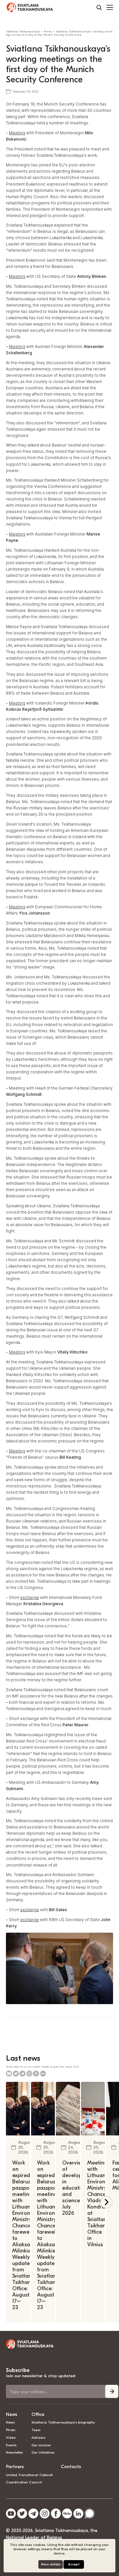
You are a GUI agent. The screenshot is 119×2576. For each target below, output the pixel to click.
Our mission (41, 2445)
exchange (30, 1597)
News (12, 2414)
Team (36, 2430)
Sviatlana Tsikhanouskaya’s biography (63, 2422)
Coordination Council (24, 2482)
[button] (106, 2202)
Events (11, 2445)
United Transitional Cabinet (29, 2475)
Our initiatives (43, 2452)
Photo (11, 2430)
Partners (15, 2467)
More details (51, 2564)
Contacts (71, 2467)
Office (38, 2414)
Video (11, 2438)
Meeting (17, 133)
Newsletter (15, 2452)
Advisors (38, 2438)
